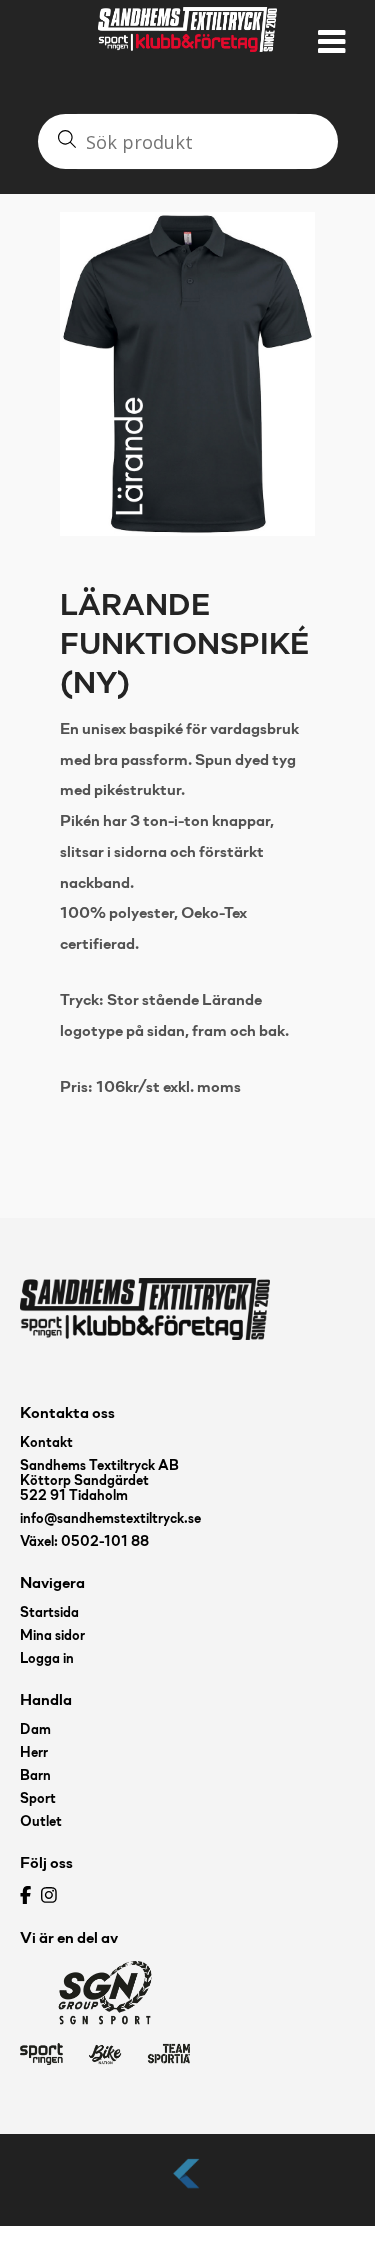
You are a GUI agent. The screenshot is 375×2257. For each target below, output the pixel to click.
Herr (34, 1753)
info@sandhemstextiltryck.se (110, 1519)
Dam (35, 1730)
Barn (35, 1776)
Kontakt (46, 1443)
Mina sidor (52, 1636)
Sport (38, 1799)
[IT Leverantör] (188, 2189)
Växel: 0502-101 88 (84, 1542)
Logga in (47, 1659)
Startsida (49, 1613)
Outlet (41, 1822)
